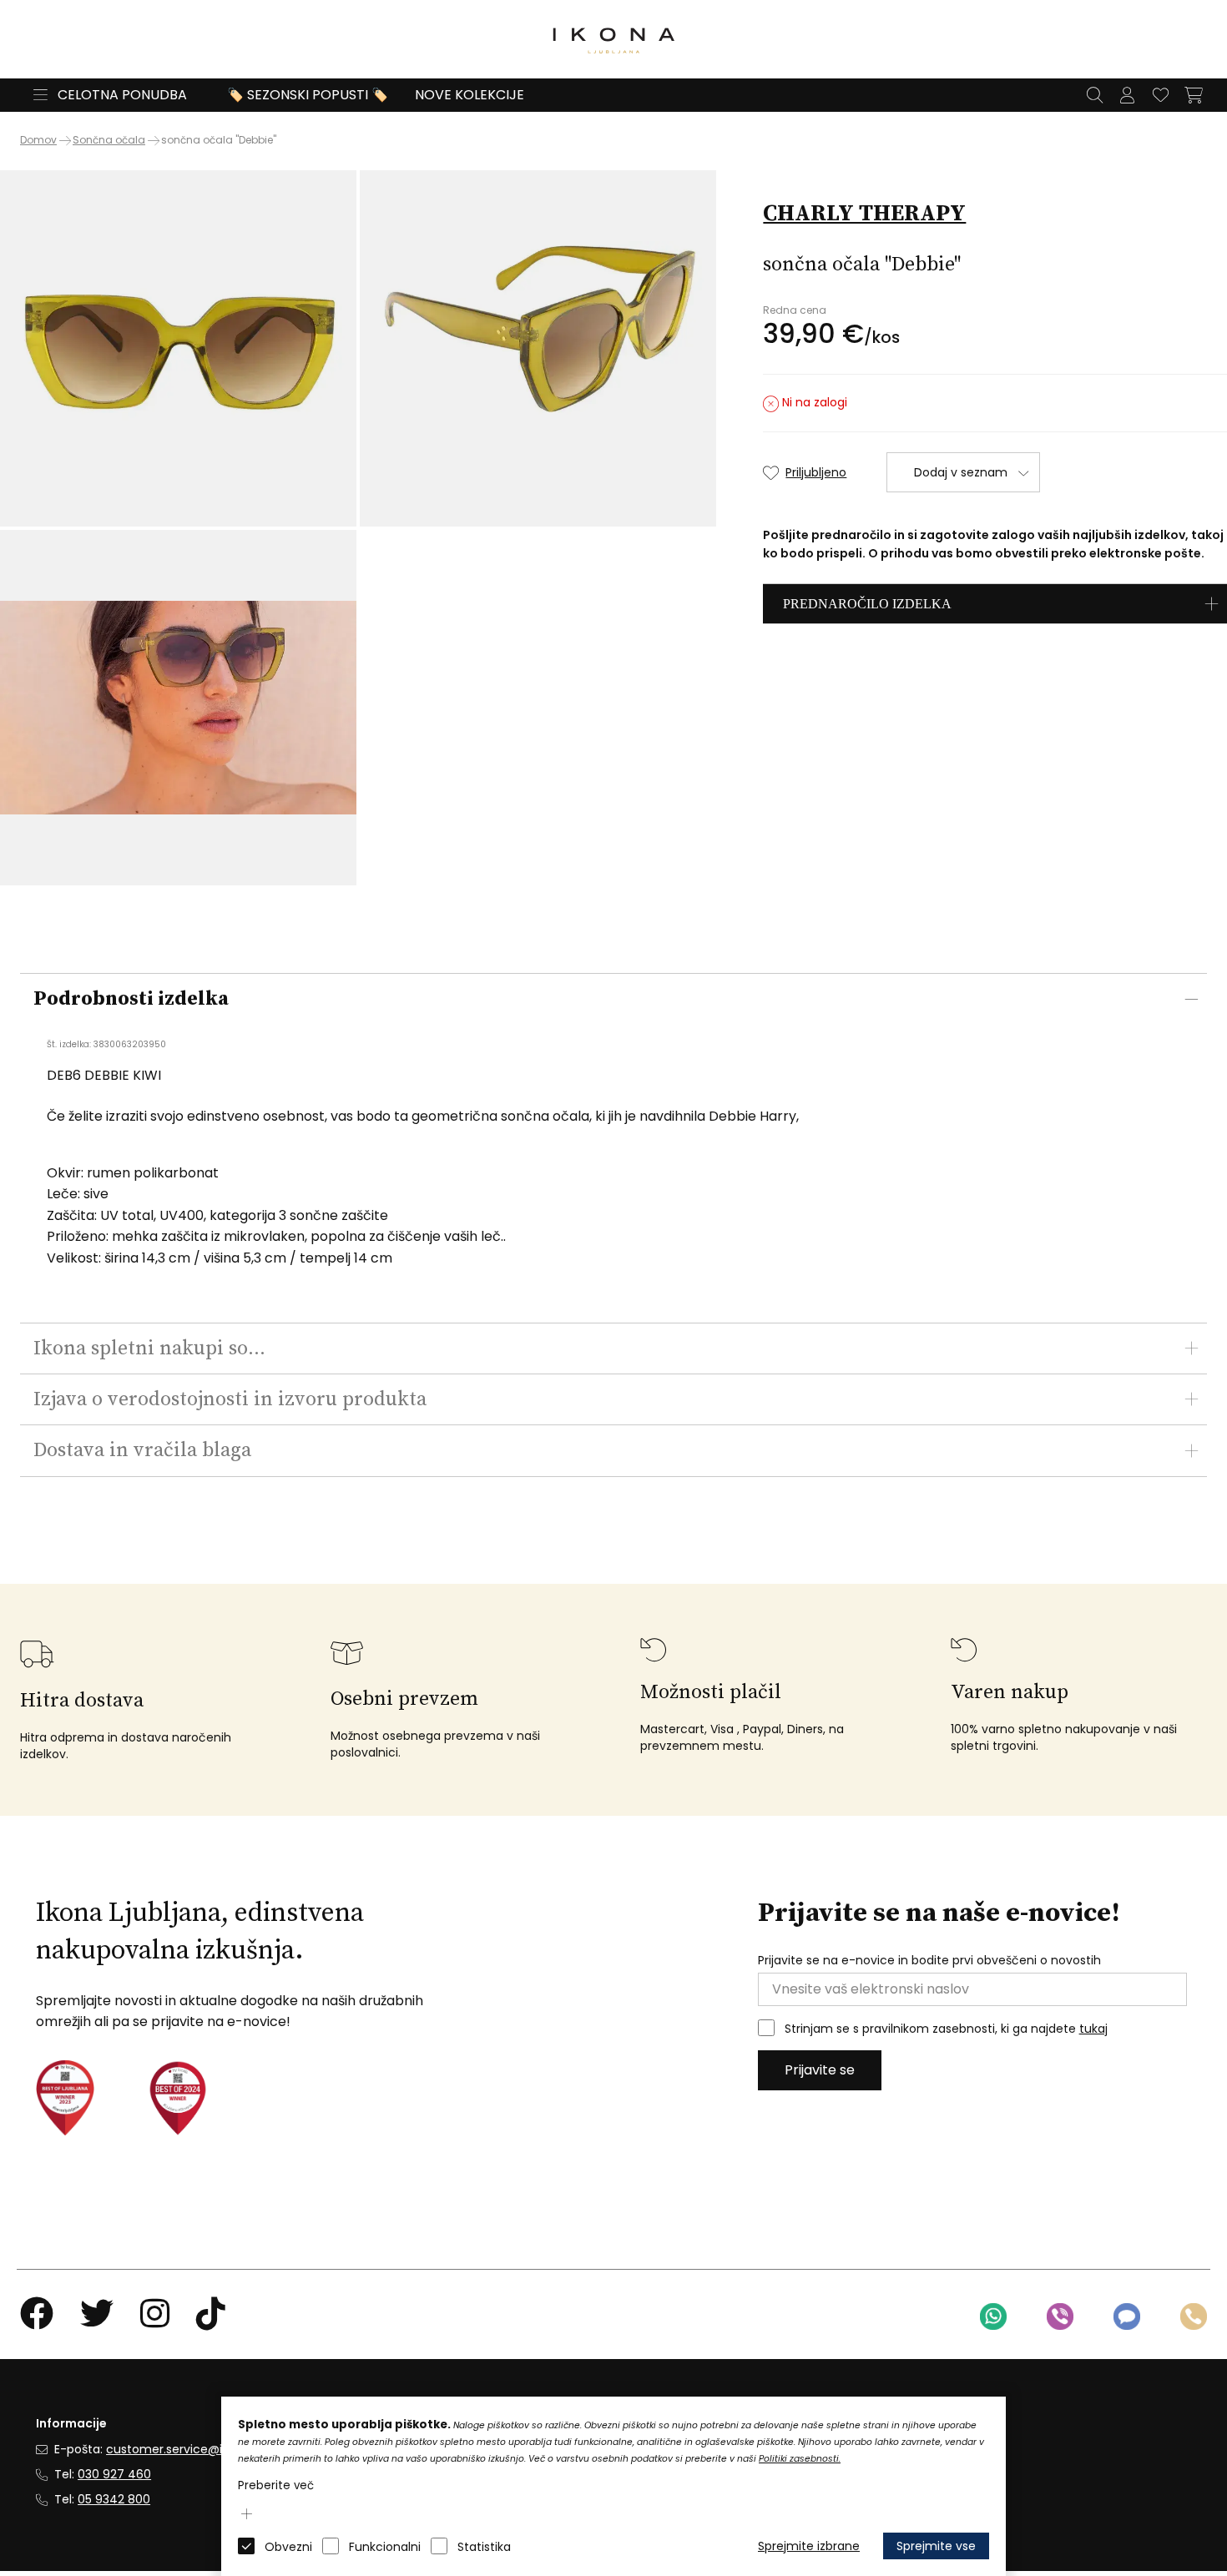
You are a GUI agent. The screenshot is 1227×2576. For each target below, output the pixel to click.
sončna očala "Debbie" (219, 140)
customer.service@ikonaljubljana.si (207, 2449)
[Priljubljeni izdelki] (1160, 95)
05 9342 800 (114, 2499)
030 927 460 (114, 2474)
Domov (38, 140)
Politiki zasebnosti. (800, 2459)
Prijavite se (820, 2070)
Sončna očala (109, 140)
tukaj (1093, 2029)
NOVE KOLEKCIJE (470, 95)
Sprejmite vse (936, 2546)
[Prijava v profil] (1127, 95)
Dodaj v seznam (961, 472)
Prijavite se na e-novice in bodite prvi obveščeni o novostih (929, 1961)
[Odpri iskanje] (1094, 95)
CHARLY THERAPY (864, 214)
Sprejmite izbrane (809, 2546)
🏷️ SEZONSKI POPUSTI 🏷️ (308, 95)
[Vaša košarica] (1194, 95)
